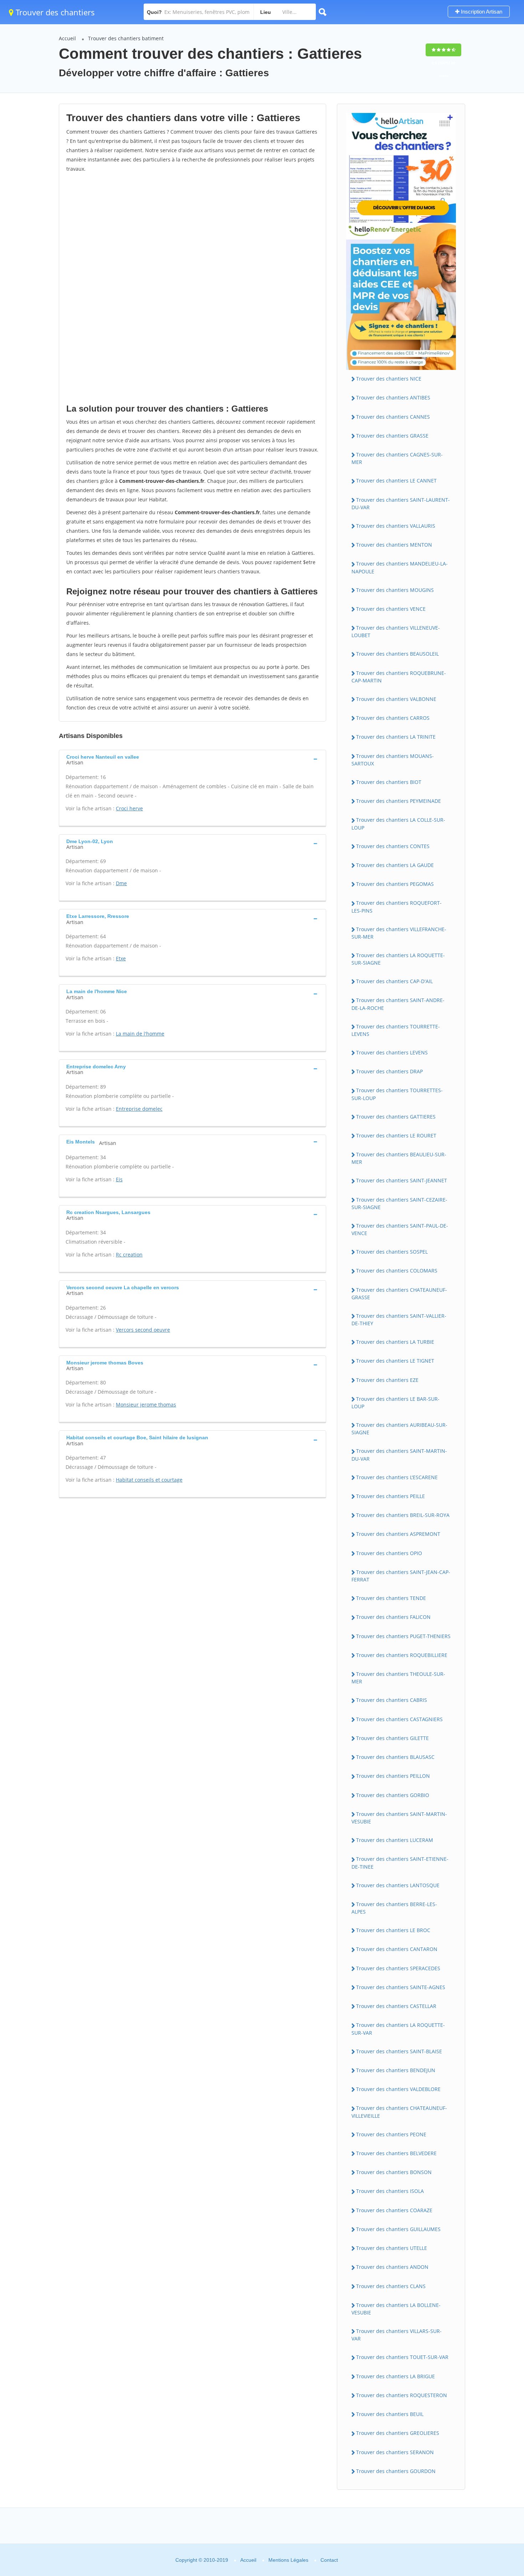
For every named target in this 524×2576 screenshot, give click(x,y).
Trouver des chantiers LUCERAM (395, 1840)
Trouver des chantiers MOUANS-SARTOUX (393, 760)
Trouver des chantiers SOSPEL (392, 1252)
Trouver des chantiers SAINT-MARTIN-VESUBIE (399, 1818)
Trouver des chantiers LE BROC (393, 1930)
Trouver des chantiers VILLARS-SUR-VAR (397, 2335)
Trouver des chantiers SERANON (395, 2452)
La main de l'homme (140, 1034)
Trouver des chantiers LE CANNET (396, 481)
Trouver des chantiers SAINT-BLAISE (399, 2051)
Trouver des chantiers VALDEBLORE (398, 2089)
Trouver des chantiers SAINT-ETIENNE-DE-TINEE (400, 1863)
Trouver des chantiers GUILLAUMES (398, 2229)
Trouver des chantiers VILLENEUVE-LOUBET (396, 631)
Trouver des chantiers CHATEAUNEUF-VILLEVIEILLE (399, 2112)
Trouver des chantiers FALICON (393, 1617)
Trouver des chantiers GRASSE (392, 436)
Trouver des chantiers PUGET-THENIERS (403, 1636)
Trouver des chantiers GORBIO (393, 1795)
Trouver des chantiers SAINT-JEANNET (402, 1180)
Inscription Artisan (481, 12)
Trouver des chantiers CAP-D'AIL (394, 981)
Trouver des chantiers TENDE (391, 1598)
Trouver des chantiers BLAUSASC (395, 1757)
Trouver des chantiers (54, 12)
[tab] (192, 759)
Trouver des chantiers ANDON (392, 2267)
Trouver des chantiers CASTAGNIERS (399, 1719)
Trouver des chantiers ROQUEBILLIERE (402, 1655)
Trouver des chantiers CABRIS (392, 1700)
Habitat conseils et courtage (149, 1480)
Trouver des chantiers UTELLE (392, 2248)
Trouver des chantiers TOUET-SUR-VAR (402, 2357)
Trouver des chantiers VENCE (391, 609)
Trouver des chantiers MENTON (394, 545)
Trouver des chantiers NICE (389, 379)
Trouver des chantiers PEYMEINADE (399, 801)
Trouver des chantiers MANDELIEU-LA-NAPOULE (400, 567)
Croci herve (129, 808)
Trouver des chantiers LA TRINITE (396, 737)
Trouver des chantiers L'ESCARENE (397, 1477)
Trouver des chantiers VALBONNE (396, 699)
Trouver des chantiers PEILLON (393, 1776)
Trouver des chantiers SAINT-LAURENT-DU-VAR (401, 504)
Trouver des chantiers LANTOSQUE (398, 1885)
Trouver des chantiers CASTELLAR (396, 2006)
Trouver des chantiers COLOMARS (397, 1271)
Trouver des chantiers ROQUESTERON (402, 2395)
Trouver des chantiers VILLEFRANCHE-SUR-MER (399, 933)
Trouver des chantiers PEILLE (391, 1496)
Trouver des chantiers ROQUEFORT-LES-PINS (397, 907)
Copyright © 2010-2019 (202, 2560)
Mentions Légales (288, 2560)
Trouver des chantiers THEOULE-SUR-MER (398, 1678)
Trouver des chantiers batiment (126, 38)
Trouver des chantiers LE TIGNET (395, 1361)
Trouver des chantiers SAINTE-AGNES (401, 1987)
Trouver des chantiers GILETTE (392, 1738)
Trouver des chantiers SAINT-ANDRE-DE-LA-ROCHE (398, 1004)
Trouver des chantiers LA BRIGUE (395, 2376)
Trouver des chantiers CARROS (393, 718)
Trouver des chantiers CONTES (393, 846)
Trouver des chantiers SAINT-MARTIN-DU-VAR (399, 1455)
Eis (119, 1179)
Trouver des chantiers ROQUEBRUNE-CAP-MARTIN (399, 677)
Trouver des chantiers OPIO (389, 1553)
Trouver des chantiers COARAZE (394, 2210)
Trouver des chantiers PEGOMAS (395, 884)
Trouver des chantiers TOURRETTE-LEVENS (396, 1030)
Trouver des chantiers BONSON (394, 2172)
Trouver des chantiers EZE (387, 1380)
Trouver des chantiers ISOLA (390, 2191)
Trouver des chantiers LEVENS (392, 1052)
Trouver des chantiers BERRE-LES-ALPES (394, 1908)
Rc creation (129, 1255)
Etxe (121, 958)
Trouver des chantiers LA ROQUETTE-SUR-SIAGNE (398, 959)
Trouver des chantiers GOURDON (396, 2471)
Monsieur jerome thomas (146, 1405)
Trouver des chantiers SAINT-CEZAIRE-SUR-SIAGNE (399, 1203)
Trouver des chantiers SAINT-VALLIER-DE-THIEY (399, 1320)
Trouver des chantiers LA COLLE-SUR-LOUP (398, 824)
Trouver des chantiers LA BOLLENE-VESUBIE (396, 2309)
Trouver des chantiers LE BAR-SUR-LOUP (395, 1403)
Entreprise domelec (139, 1109)
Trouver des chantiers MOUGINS (395, 590)
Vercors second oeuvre (143, 1330)
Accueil (67, 38)
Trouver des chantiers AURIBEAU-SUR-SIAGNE (399, 1429)
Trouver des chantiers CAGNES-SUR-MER (397, 458)
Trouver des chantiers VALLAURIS (396, 526)
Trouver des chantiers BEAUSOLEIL (397, 654)
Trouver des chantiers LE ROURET (396, 1135)
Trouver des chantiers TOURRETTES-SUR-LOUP (397, 1094)
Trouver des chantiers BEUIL (390, 2414)
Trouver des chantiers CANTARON (397, 1949)
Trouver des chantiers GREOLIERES (398, 2433)
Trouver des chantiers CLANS (391, 2286)
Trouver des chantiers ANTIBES (393, 398)
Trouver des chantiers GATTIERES (396, 1117)
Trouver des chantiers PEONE (391, 2134)
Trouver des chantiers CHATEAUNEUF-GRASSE (399, 1294)
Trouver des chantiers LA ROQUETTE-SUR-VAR (398, 2029)
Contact (329, 2560)
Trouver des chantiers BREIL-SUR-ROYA (403, 1515)
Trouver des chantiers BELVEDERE (396, 2153)
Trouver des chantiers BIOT (389, 782)
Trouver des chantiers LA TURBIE (395, 1342)
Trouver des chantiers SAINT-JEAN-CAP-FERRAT (401, 1576)
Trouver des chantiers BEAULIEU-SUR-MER (399, 1158)
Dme (121, 883)
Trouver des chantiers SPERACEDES (398, 1968)
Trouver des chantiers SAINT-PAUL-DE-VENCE (400, 1229)
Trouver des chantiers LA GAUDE (395, 865)
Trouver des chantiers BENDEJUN (396, 2070)
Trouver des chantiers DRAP (389, 1071)
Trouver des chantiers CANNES (393, 417)
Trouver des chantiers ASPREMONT (398, 1534)
